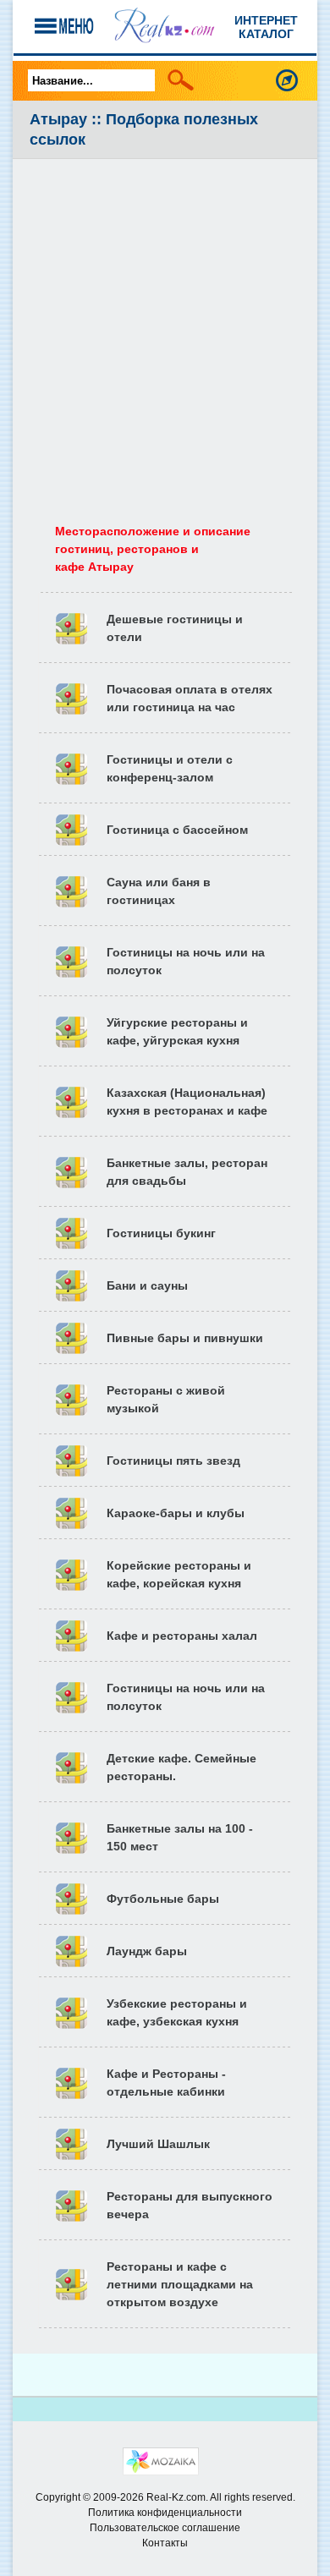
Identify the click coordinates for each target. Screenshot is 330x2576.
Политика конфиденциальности (165, 2513)
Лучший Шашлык (158, 2144)
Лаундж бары (147, 1951)
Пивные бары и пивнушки (185, 1338)
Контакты (165, 2543)
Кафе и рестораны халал (182, 1636)
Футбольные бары (163, 1899)
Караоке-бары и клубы (176, 1513)
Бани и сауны (147, 1285)
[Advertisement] (165, 332)
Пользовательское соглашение (165, 2528)
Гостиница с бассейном (177, 830)
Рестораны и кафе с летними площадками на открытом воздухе (180, 2284)
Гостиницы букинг (161, 1233)
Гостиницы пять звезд (173, 1461)
